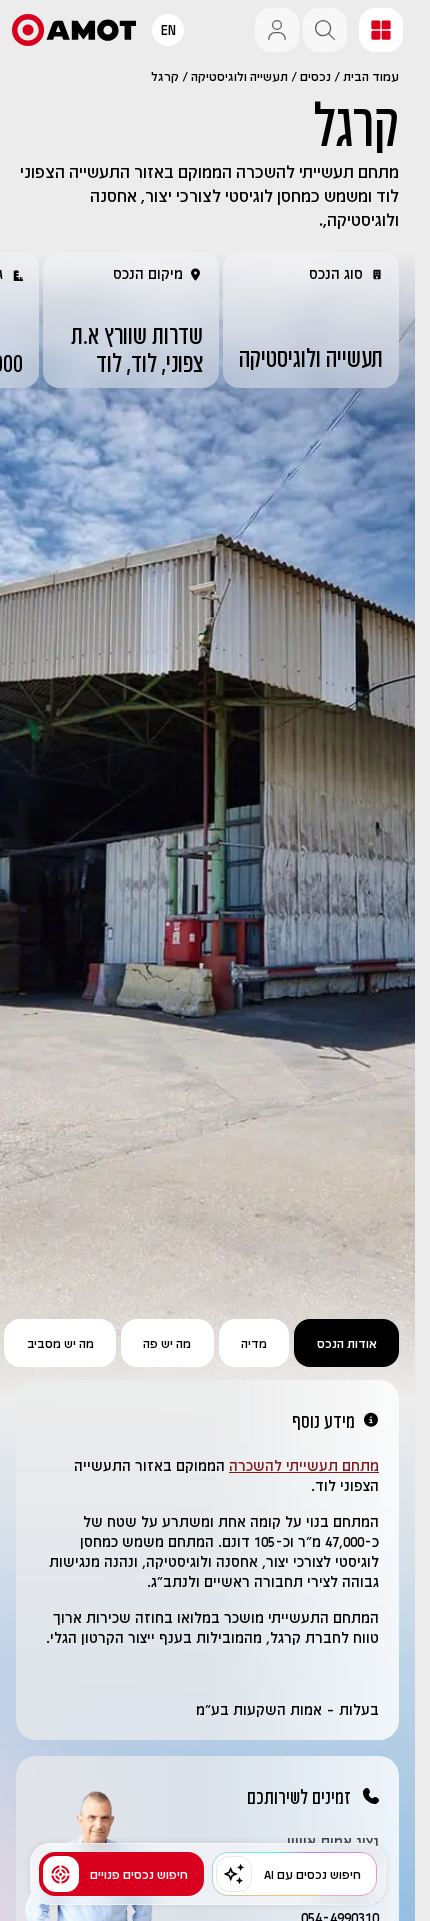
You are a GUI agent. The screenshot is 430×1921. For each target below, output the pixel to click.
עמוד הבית (371, 76)
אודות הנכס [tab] (347, 1343)
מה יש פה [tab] (167, 1343)
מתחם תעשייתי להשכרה (304, 1465)
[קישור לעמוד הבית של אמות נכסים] (74, 30)
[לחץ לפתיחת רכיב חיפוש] (325, 30)
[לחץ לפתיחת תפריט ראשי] (381, 30)
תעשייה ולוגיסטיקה (239, 76)
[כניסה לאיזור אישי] (277, 30)
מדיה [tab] (254, 1343)
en (168, 29)
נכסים (315, 76)
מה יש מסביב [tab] (60, 1343)
